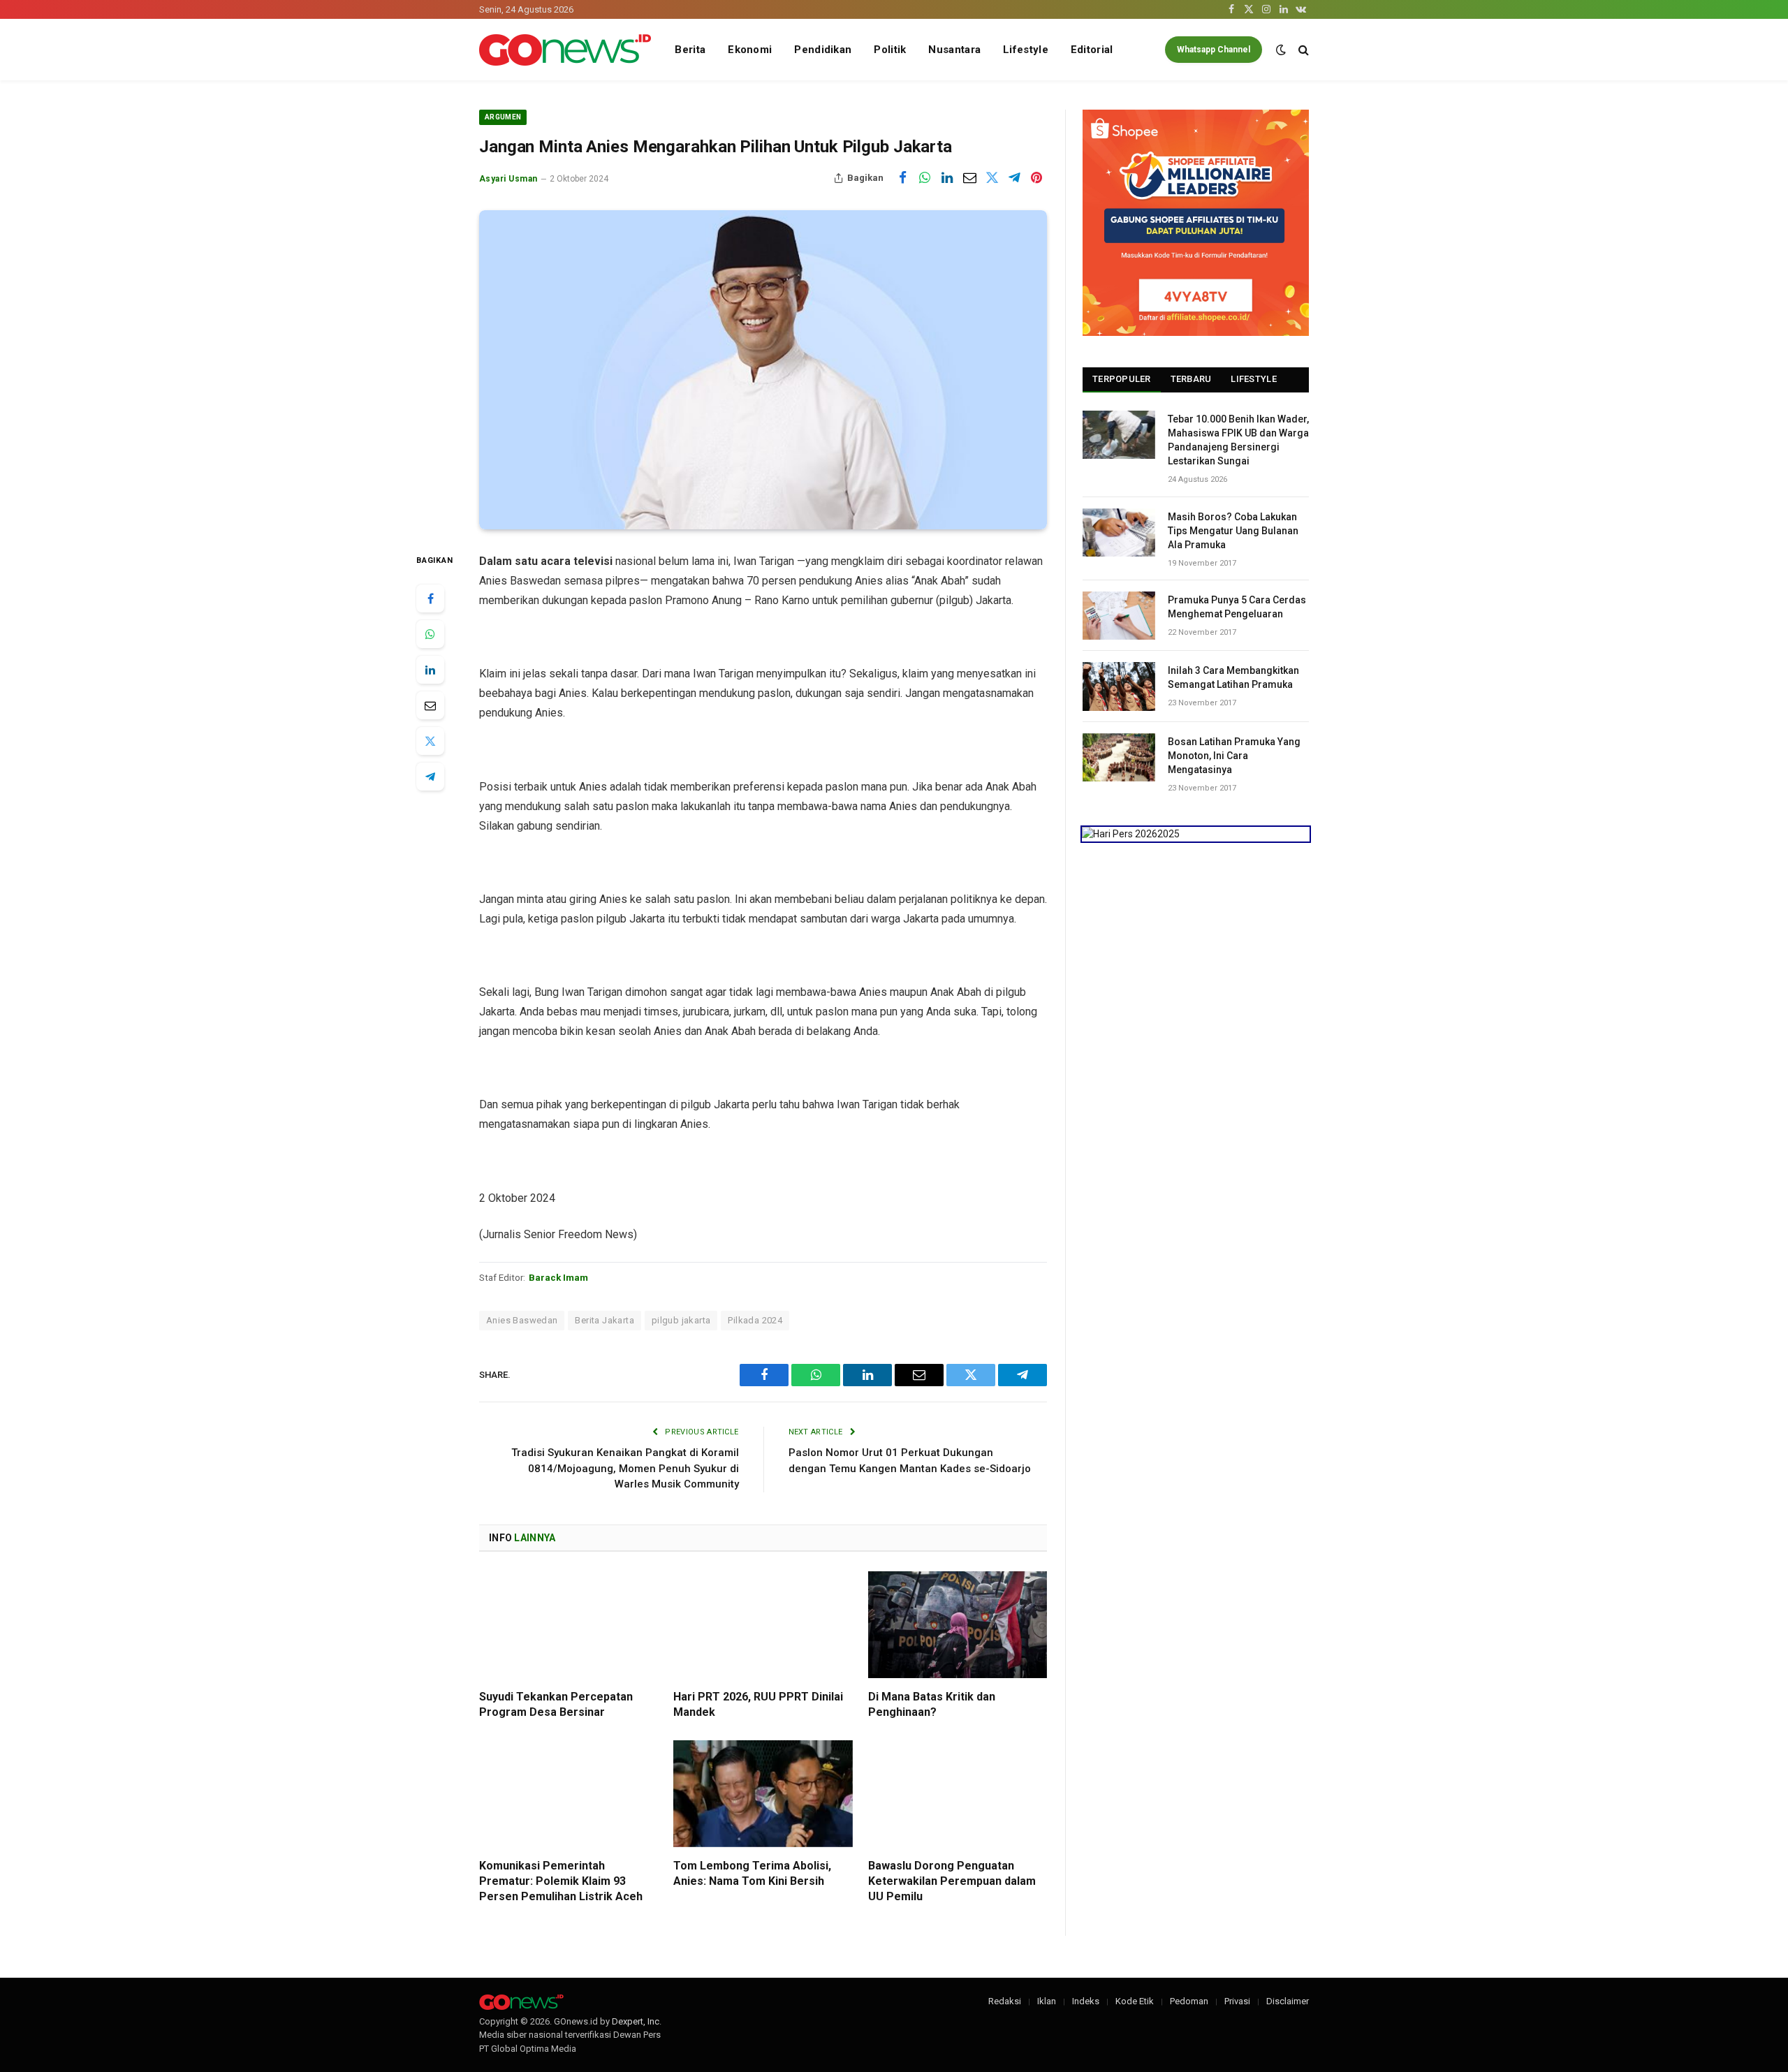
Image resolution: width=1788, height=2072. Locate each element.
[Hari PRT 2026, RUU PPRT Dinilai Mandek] (763, 1625)
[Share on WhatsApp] (925, 178)
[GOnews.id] (565, 50)
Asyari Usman (508, 179)
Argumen (503, 117)
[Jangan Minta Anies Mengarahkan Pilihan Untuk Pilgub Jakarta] (763, 370)
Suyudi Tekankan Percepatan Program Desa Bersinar (556, 1704)
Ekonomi (750, 50)
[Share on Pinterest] (1036, 178)
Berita (690, 50)
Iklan (1047, 2001)
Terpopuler (1122, 379)
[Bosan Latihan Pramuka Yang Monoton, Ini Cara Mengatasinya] (1119, 757)
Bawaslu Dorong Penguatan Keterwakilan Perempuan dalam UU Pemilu (952, 1881)
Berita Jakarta (604, 1320)
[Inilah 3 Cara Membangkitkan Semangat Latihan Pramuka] (1119, 686)
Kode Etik (1135, 2001)
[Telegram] (430, 777)
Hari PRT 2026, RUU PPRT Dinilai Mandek (758, 1704)
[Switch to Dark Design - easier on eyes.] (1281, 50)
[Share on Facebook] (902, 178)
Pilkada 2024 (755, 1320)
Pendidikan (823, 50)
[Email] (430, 705)
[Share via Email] (969, 178)
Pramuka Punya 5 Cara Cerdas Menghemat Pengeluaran (1237, 607)
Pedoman (1189, 2001)
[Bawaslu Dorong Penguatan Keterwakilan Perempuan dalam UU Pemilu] (958, 1794)
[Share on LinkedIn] (947, 178)
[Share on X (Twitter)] (992, 178)
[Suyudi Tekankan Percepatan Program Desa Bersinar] (569, 1625)
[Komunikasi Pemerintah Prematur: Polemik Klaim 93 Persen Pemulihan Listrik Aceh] (569, 1794)
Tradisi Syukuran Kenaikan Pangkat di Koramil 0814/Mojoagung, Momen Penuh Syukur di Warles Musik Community (625, 1468)
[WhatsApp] (430, 634)
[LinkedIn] (430, 670)
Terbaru (1191, 379)
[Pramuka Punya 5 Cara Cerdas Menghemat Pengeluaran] (1119, 616)
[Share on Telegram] (1014, 178)
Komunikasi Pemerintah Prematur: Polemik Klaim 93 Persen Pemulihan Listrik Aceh (561, 1881)
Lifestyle (1026, 50)
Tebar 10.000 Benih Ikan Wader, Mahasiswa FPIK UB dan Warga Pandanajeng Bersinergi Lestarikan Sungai (1238, 440)
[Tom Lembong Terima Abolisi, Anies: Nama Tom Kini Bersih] (763, 1794)
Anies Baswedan (522, 1320)
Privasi (1237, 2001)
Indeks (1086, 2001)
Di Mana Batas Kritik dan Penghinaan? (932, 1704)
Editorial (1092, 50)
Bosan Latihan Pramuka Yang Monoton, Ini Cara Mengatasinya (1234, 756)
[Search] (1302, 50)
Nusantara (954, 50)
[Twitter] (430, 741)
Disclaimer (1288, 2001)
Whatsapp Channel (1214, 50)
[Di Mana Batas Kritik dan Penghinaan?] (958, 1625)
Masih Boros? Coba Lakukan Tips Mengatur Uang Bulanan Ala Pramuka (1233, 531)
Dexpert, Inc (636, 2021)
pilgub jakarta (681, 1320)
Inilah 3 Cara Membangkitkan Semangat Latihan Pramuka (1233, 677)
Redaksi (1005, 2001)
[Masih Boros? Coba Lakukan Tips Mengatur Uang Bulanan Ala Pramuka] (1119, 532)
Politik (890, 50)
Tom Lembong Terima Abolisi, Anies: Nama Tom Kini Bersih (752, 1873)
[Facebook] (430, 598)
